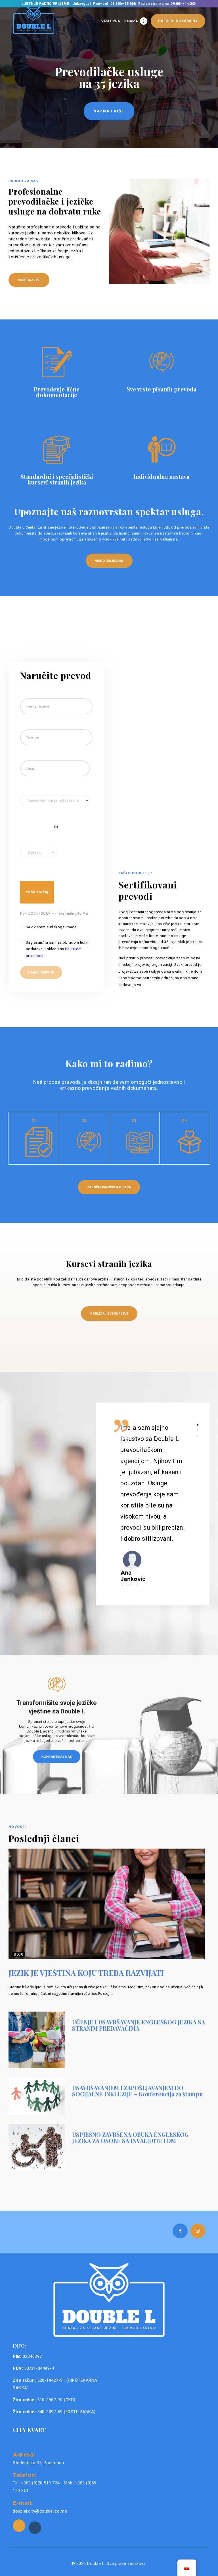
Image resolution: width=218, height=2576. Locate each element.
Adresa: (24, 2454)
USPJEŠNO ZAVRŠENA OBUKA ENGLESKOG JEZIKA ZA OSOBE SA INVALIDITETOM (130, 2138)
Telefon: (25, 2475)
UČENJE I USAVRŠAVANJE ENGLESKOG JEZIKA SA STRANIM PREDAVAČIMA (139, 2025)
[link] (19, 2526)
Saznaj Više (109, 111)
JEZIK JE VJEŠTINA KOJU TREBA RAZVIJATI (86, 1973)
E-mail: (23, 2503)
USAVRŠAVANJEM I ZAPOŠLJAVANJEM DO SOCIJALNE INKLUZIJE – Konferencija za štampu (138, 2091)
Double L (96, 2563)
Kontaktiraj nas (57, 1757)
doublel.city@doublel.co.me (40, 2511)
